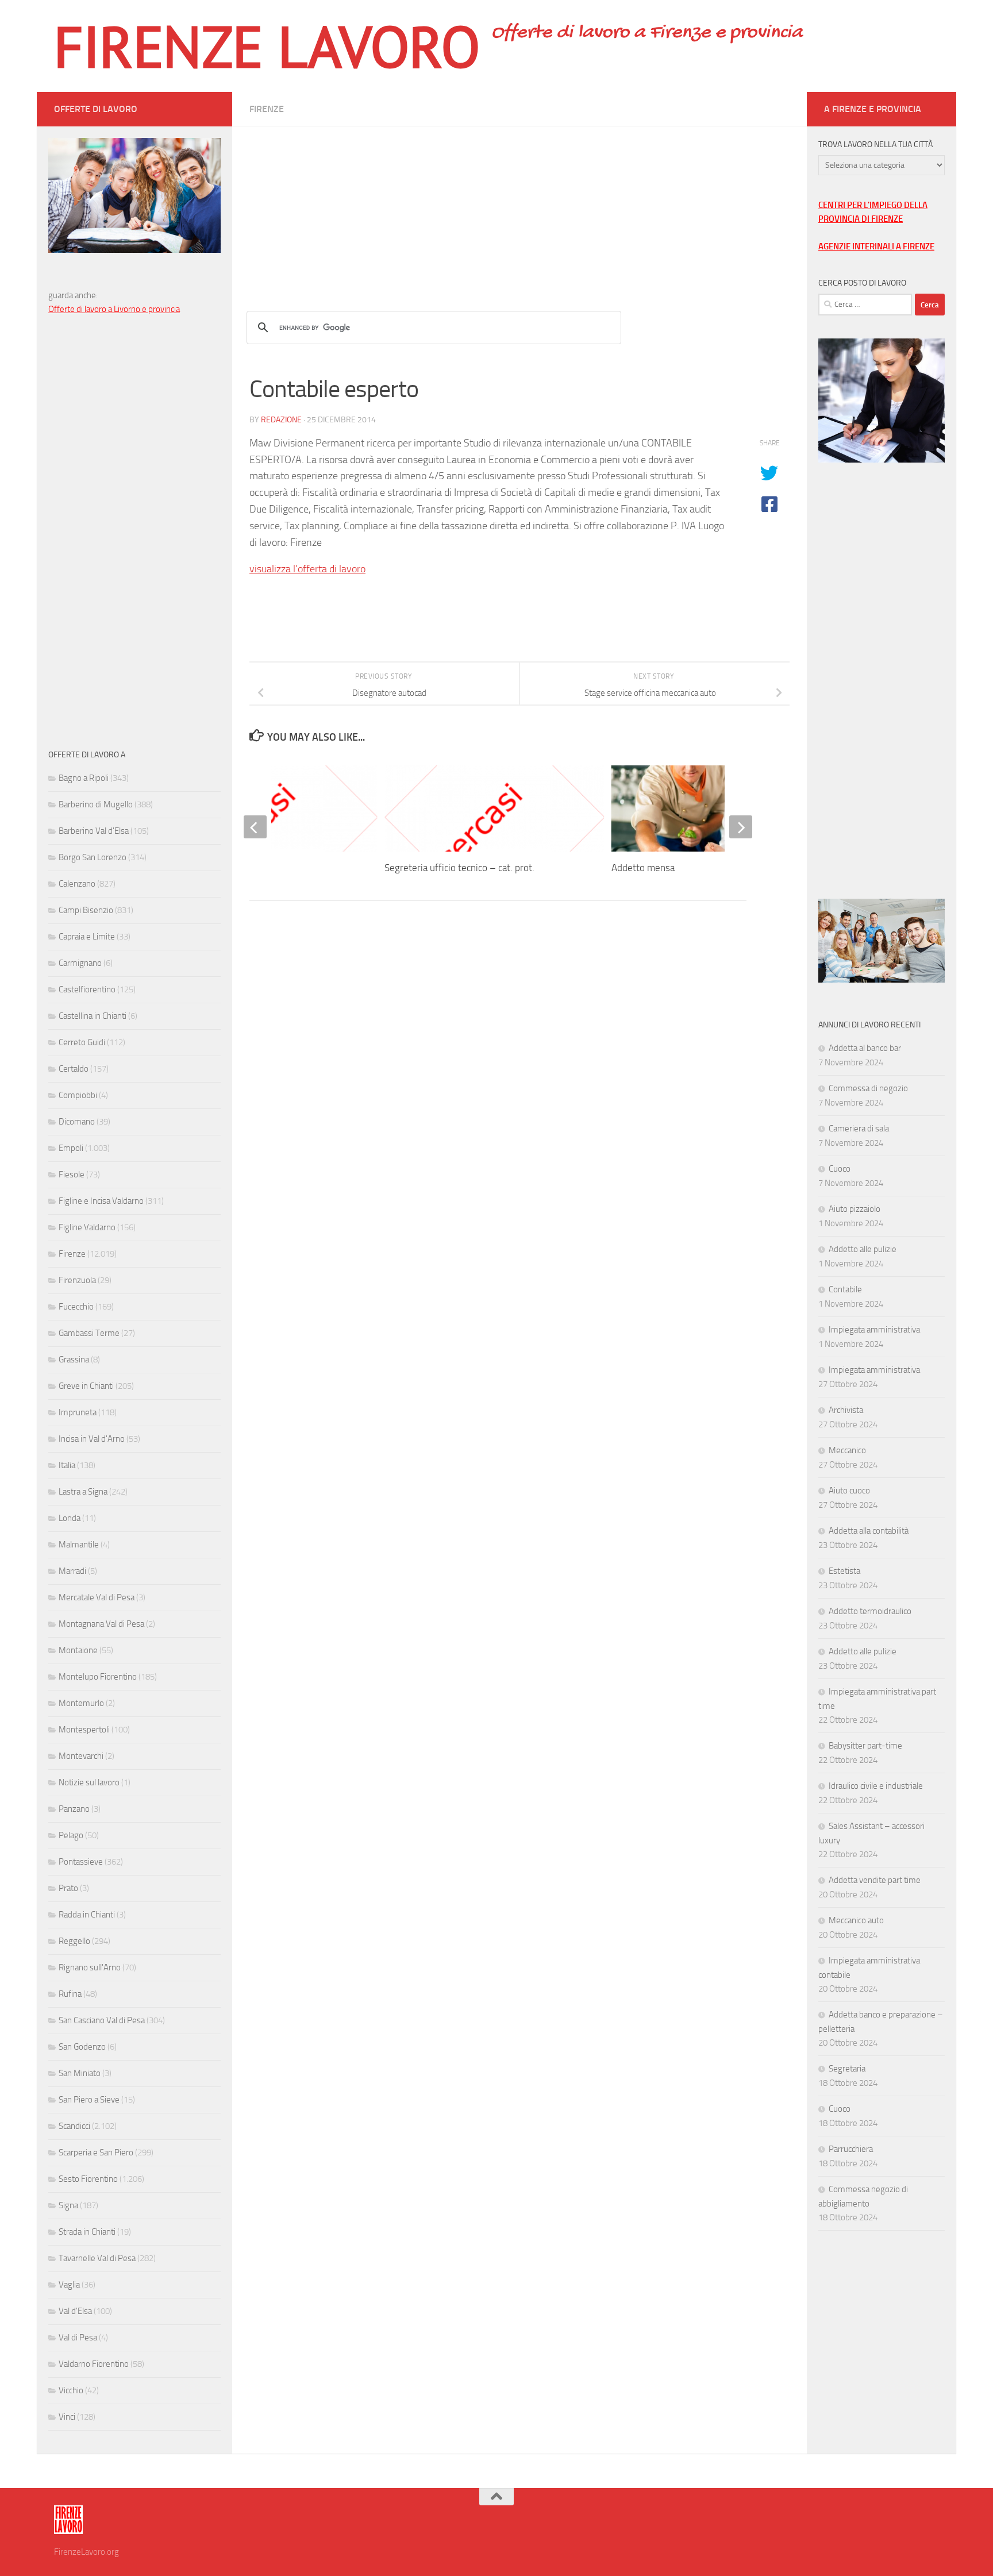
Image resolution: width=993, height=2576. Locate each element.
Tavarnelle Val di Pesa (97, 2258)
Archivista (846, 1410)
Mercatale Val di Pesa (97, 1597)
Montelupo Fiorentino (98, 1677)
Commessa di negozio (868, 1088)
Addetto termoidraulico (870, 1611)
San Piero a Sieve (89, 2100)
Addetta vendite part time (875, 1880)
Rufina (70, 1994)
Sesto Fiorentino (88, 2179)
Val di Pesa (78, 2338)
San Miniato (80, 2073)
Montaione (78, 1650)
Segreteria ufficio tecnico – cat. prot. (459, 868)
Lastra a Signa (83, 1492)
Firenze (267, 109)
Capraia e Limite (87, 937)
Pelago (71, 1835)
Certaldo (74, 1069)
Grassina (74, 1360)
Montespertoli (84, 1730)
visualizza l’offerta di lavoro (307, 569)
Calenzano (77, 884)
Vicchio (71, 2390)
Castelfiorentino (87, 989)
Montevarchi (81, 1756)
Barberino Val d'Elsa (94, 831)
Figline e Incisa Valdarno (101, 1201)
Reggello (74, 1941)
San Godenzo (82, 2047)
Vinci (67, 2417)
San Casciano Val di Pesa (102, 2020)
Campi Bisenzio (86, 910)
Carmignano (80, 963)
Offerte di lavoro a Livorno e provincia (114, 309)
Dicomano (77, 1122)
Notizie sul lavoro (89, 1782)
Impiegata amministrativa (874, 1330)
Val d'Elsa (75, 2311)
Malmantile (79, 1545)
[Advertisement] (519, 207)
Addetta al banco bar (865, 1048)
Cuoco (840, 1169)
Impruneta (78, 1412)
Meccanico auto (856, 1920)
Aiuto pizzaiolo (855, 1209)
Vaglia (69, 2285)
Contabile (845, 1289)
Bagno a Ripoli (84, 778)
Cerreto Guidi (82, 1042)
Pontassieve (81, 1862)
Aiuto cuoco (849, 1491)
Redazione (281, 420)
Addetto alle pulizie (863, 1249)
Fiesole (72, 1175)
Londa (70, 1518)
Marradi (72, 1571)
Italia (67, 1465)
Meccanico (847, 1450)
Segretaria (847, 2069)
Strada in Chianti (87, 2232)
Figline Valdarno (87, 1227)
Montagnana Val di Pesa (101, 1624)
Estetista (844, 1571)
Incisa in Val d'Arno (92, 1439)
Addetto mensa (643, 868)
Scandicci (74, 2126)
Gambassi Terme (89, 1333)
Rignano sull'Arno (90, 1967)
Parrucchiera (851, 2149)
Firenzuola (77, 1280)
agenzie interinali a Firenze (876, 247)
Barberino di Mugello (96, 804)
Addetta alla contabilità (869, 1531)
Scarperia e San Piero (96, 2153)
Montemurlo (81, 1703)
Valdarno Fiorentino (94, 2364)
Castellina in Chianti (93, 1016)
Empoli (71, 1148)
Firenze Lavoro (267, 46)
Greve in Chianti (86, 1386)
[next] (741, 827)
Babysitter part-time (865, 1746)
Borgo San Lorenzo (93, 857)
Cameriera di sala (859, 1129)
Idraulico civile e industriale (876, 1786)
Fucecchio (76, 1307)
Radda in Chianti (87, 1915)
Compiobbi (78, 1095)
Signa (68, 2205)
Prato (68, 1888)
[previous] (255, 827)
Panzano (74, 1809)
